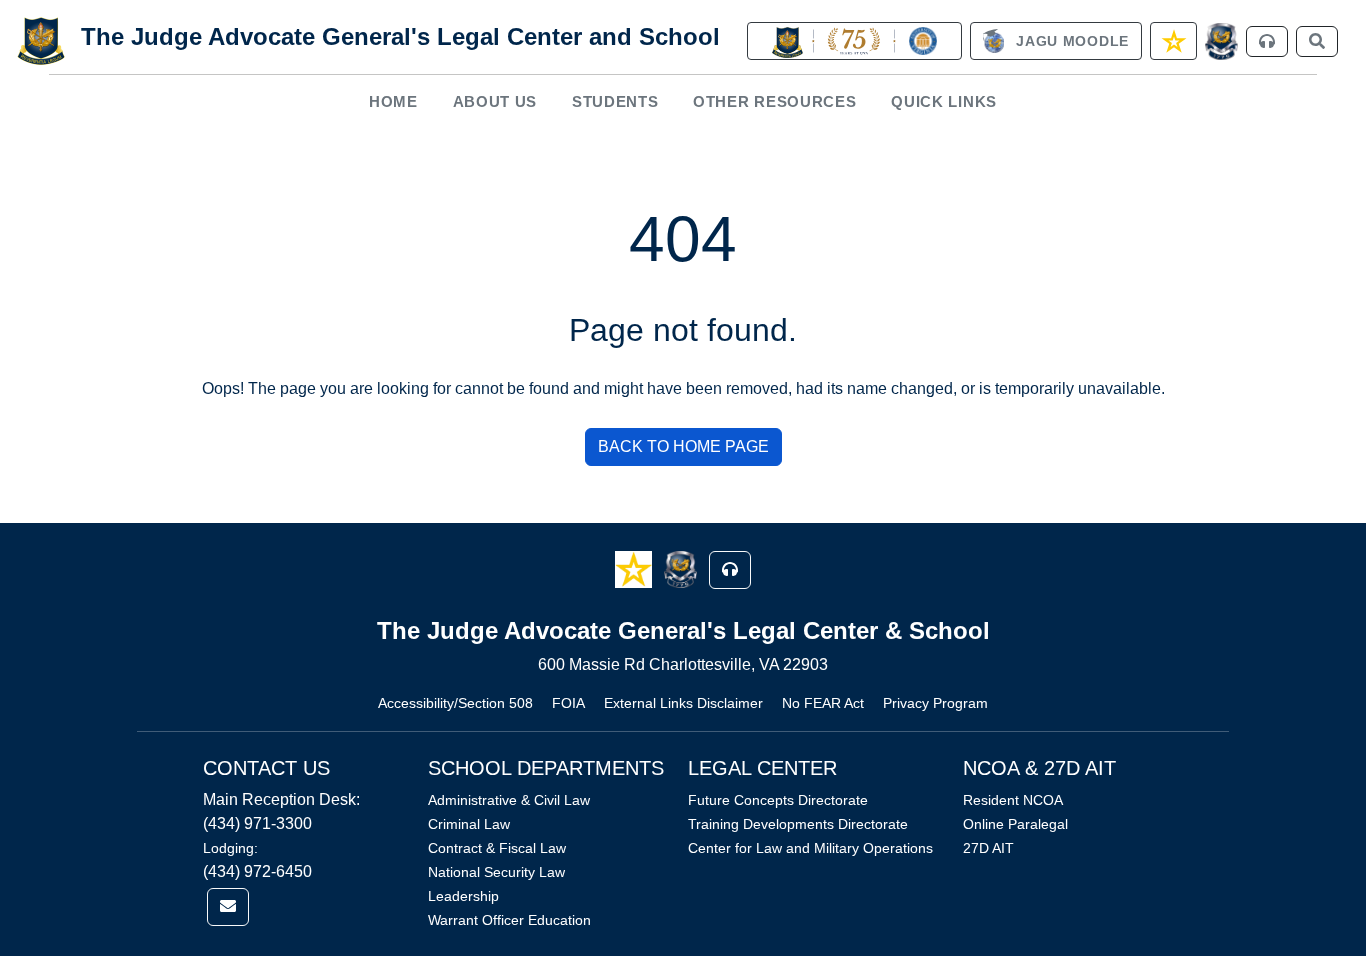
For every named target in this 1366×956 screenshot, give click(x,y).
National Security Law (496, 872)
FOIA (568, 703)
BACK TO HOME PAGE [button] (683, 446)
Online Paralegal (1015, 824)
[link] (854, 41)
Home (393, 101)
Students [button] (615, 101)
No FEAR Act (823, 703)
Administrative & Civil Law (509, 800)
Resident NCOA (1013, 800)
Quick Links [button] (944, 101)
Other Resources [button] (775, 101)
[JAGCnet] (1221, 41)
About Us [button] (495, 101)
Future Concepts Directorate (778, 800)
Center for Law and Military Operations (810, 848)
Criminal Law (469, 824)
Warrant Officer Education (509, 920)
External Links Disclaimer (683, 703)
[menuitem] (394, 101)
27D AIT (988, 848)
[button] (635, 568)
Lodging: (230, 848)
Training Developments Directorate (798, 824)
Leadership (463, 896)
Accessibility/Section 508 (455, 703)
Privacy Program (935, 703)
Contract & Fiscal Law (497, 848)
